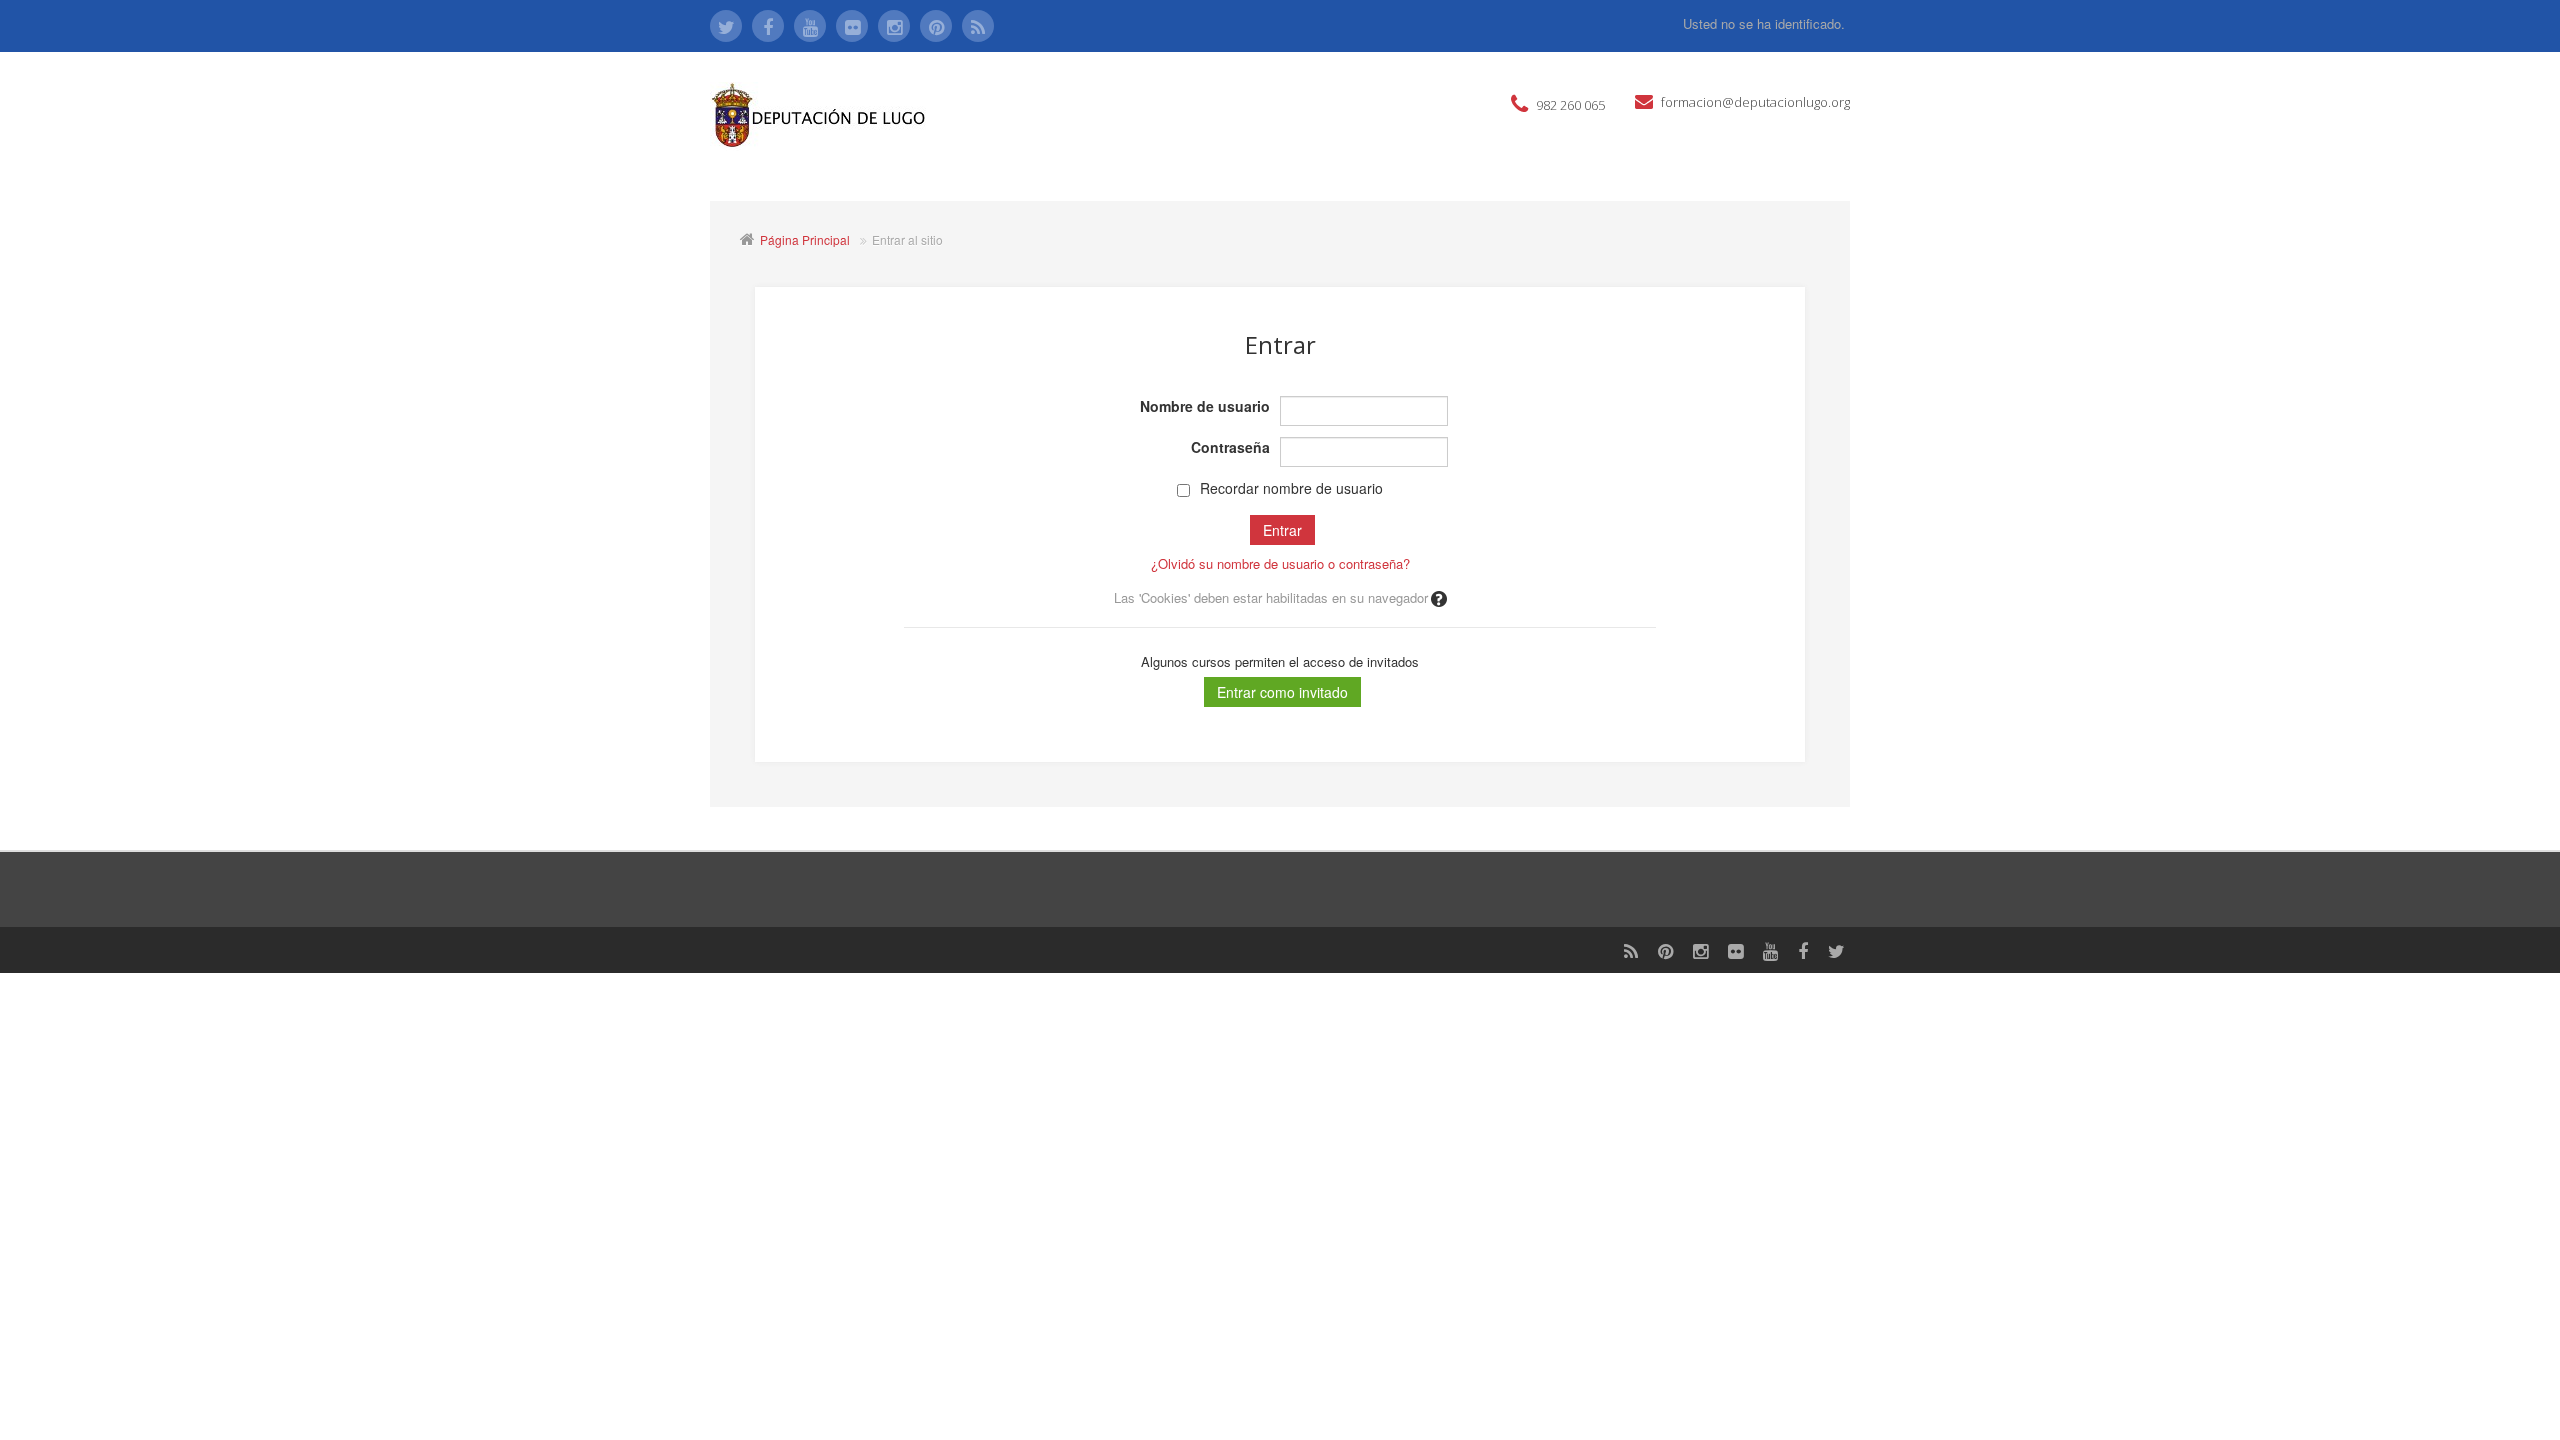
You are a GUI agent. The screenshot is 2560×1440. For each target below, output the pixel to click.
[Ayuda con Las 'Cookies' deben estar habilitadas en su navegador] (1437, 597)
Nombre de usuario (1205, 406)
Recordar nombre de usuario (1291, 488)
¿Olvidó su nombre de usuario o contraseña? (1280, 563)
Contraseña (1230, 447)
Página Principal (805, 239)
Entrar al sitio (907, 239)
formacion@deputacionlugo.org (1755, 102)
